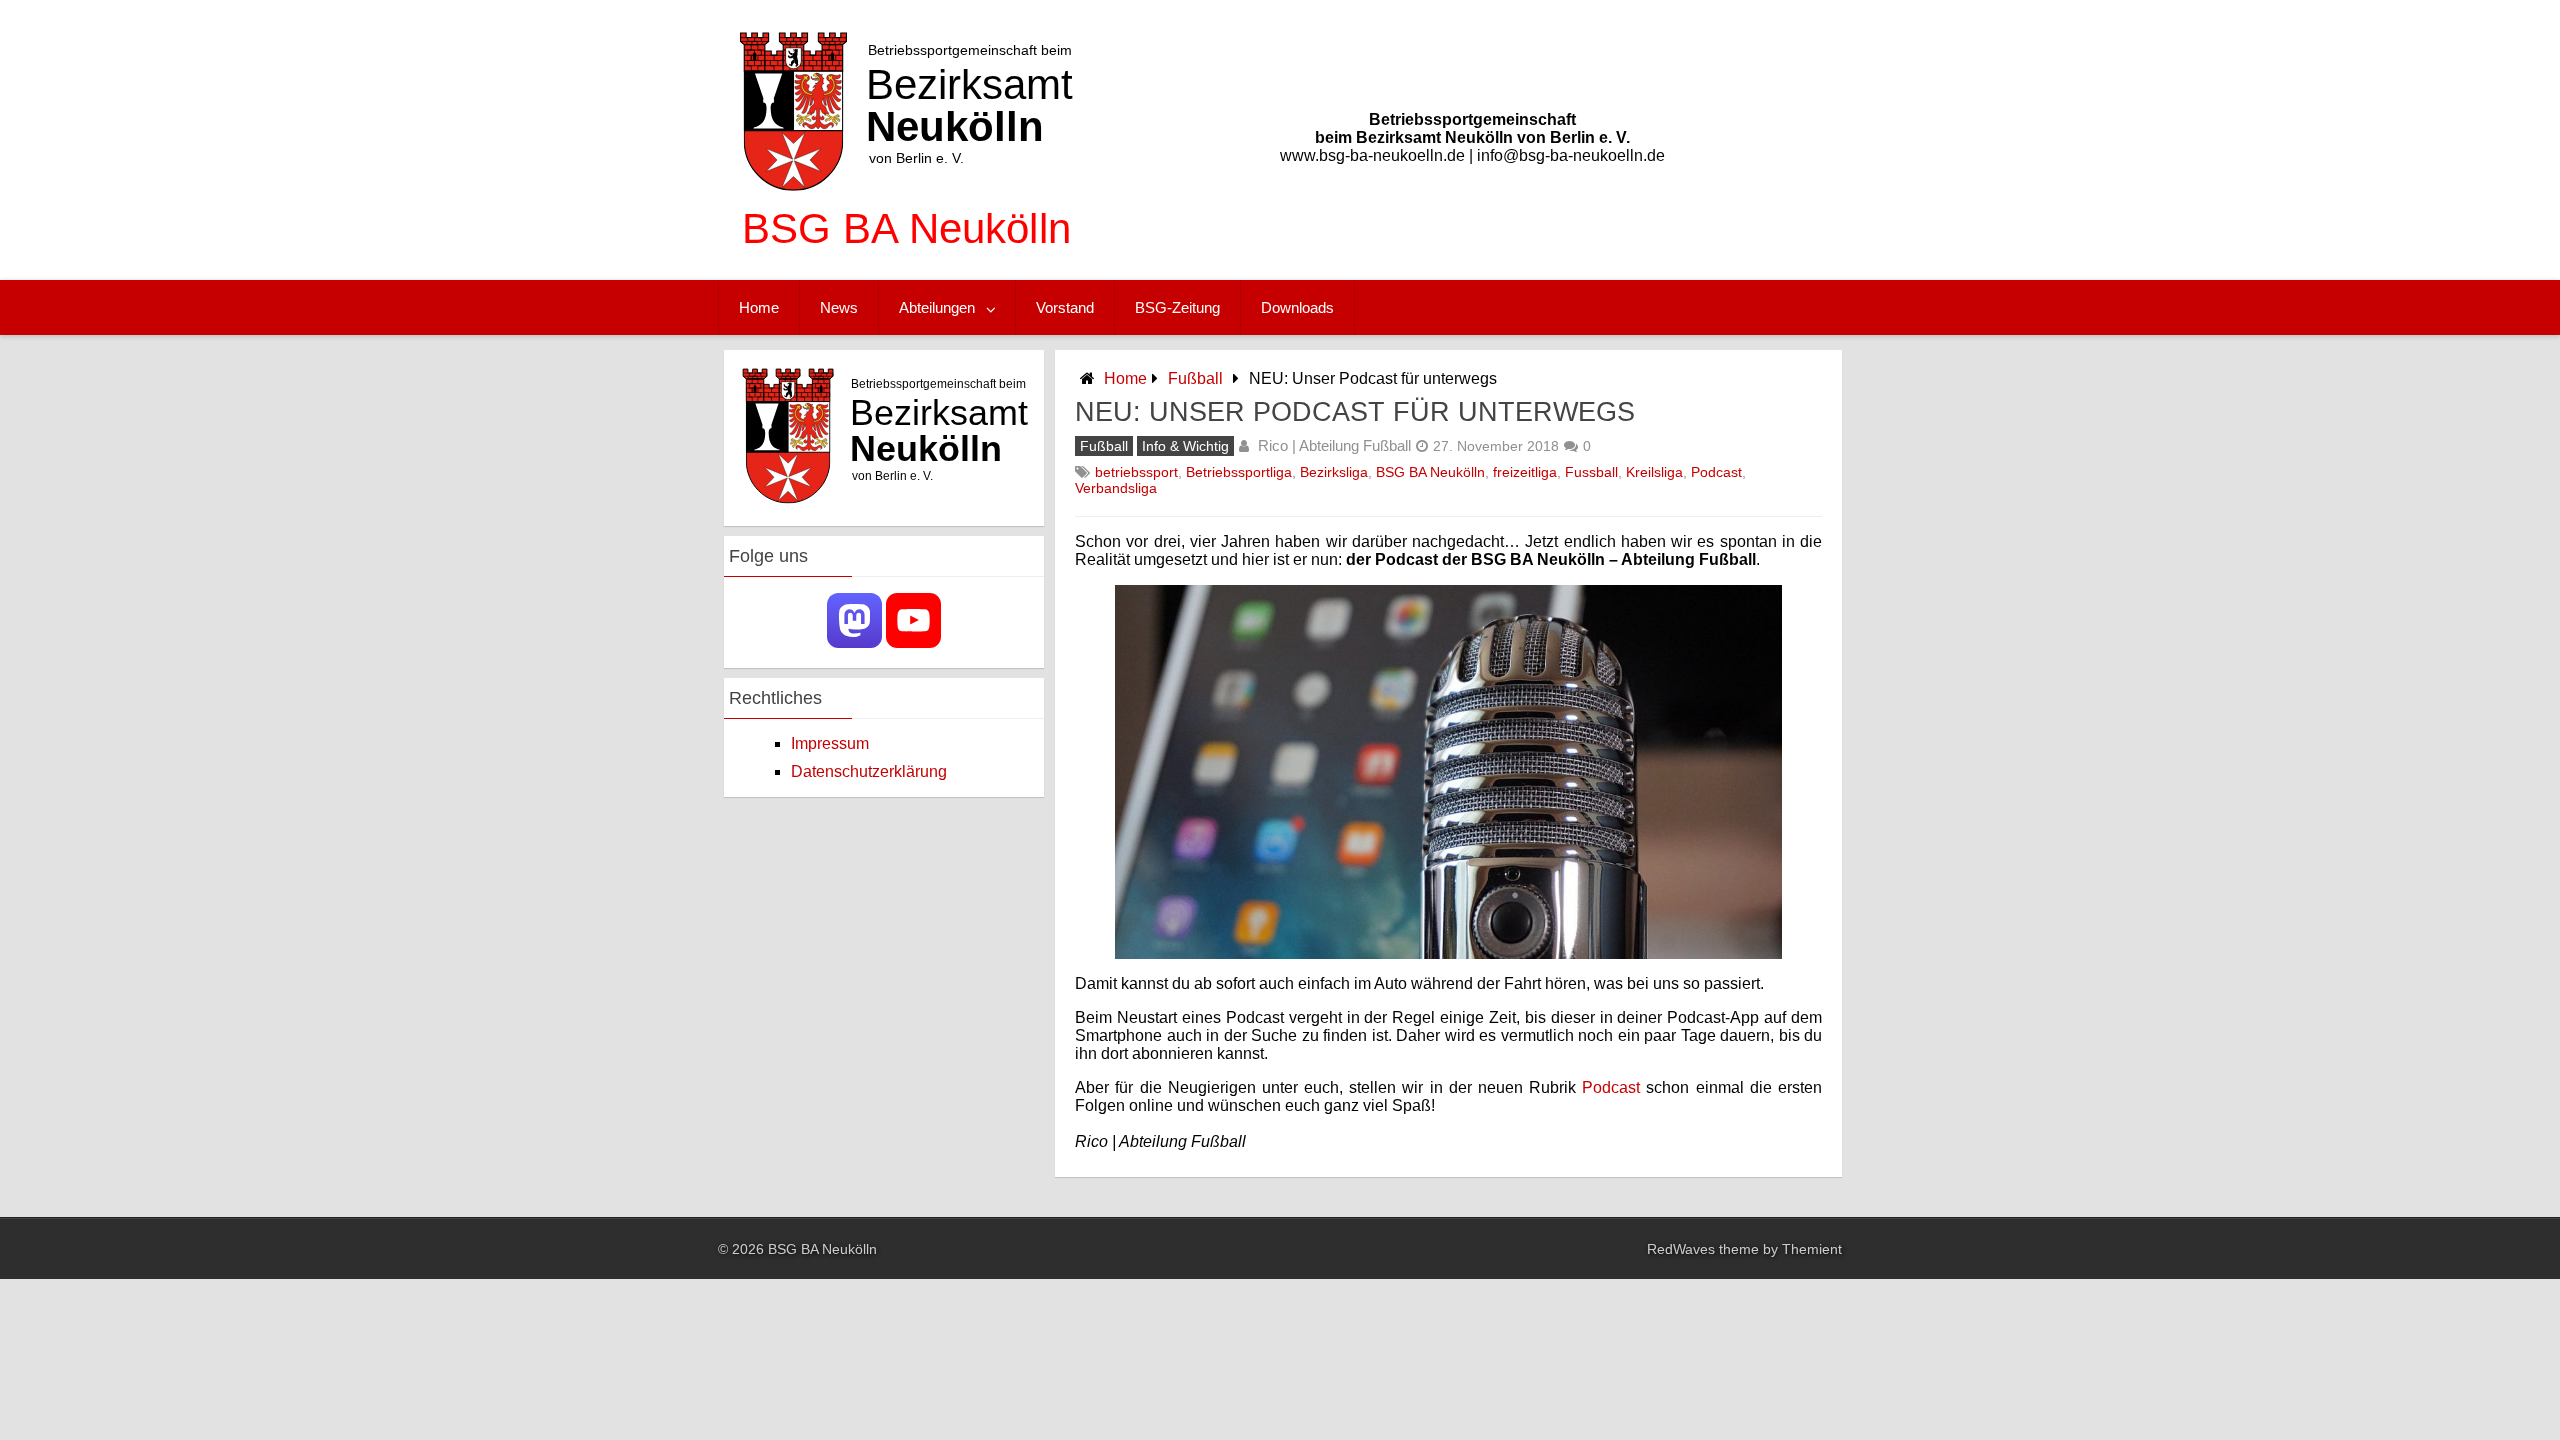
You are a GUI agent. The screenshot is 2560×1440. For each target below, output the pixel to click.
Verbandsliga (1116, 488)
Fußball (1195, 378)
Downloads (1297, 307)
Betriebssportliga (1239, 472)
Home (759, 307)
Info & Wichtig (1185, 446)
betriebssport (1136, 472)
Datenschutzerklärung (869, 771)
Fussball (1591, 472)
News (839, 307)
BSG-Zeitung (1177, 307)
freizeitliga (1525, 472)
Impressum (830, 743)
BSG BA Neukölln (1430, 472)
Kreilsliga (1654, 472)
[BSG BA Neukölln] (906, 259)
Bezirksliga (1334, 472)
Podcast (1716, 472)
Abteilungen (937, 307)
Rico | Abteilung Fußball (1334, 445)
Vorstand (1065, 307)
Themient (1812, 1249)
